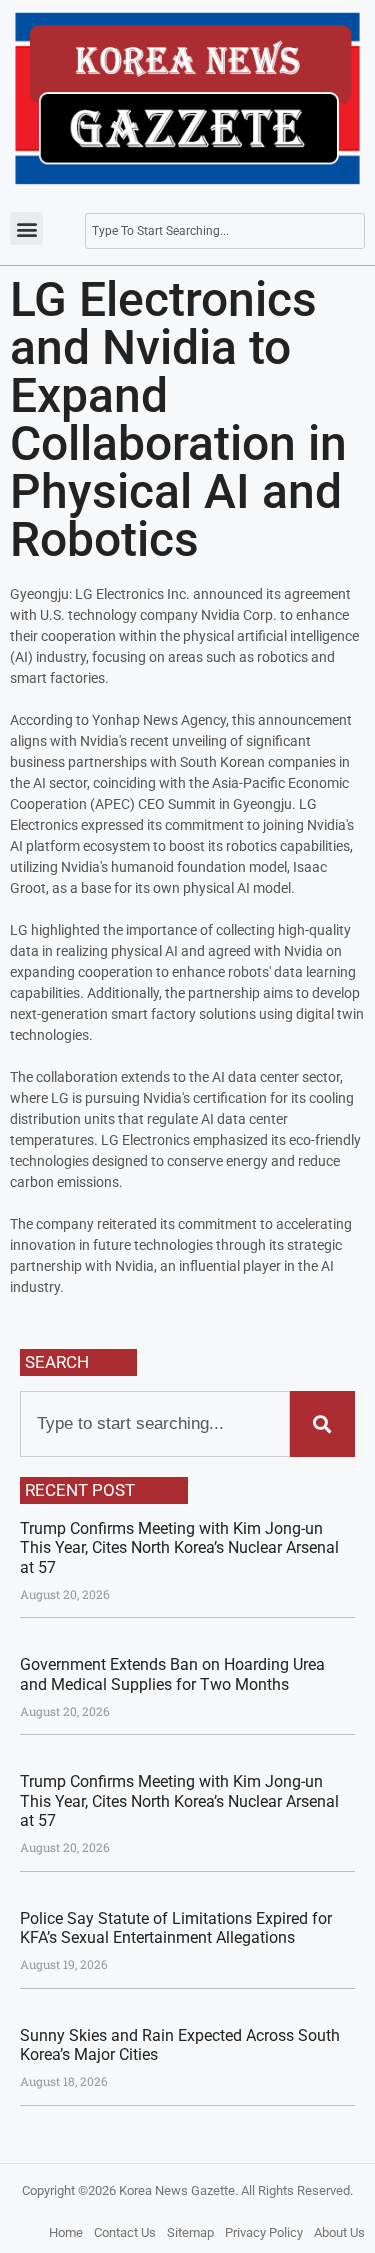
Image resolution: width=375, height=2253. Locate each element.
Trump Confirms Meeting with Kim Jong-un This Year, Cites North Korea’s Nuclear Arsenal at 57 (179, 1547)
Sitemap (190, 2232)
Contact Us (125, 2232)
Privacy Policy (264, 2232)
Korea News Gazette (177, 2190)
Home (66, 2232)
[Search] (322, 1424)
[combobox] (225, 231)
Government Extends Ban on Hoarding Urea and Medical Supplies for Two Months (172, 1674)
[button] (26, 228)
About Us (339, 2232)
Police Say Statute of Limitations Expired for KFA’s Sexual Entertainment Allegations (176, 1928)
